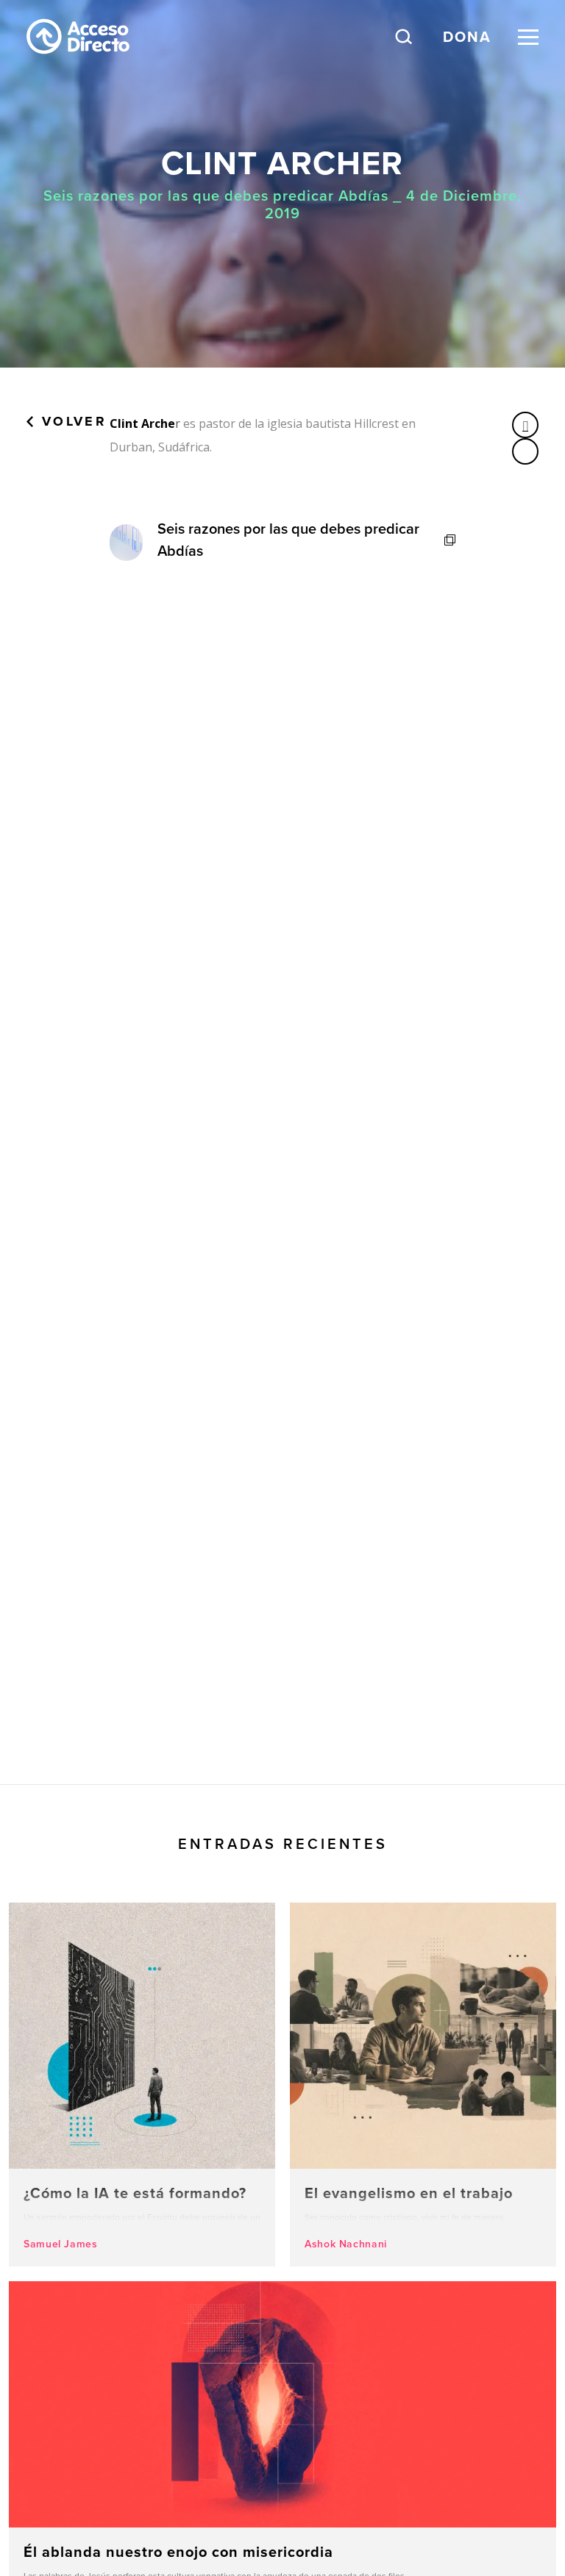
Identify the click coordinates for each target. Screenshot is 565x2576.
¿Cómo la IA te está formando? (142, 2085)
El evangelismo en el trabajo (423, 2085)
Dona (467, 36)
